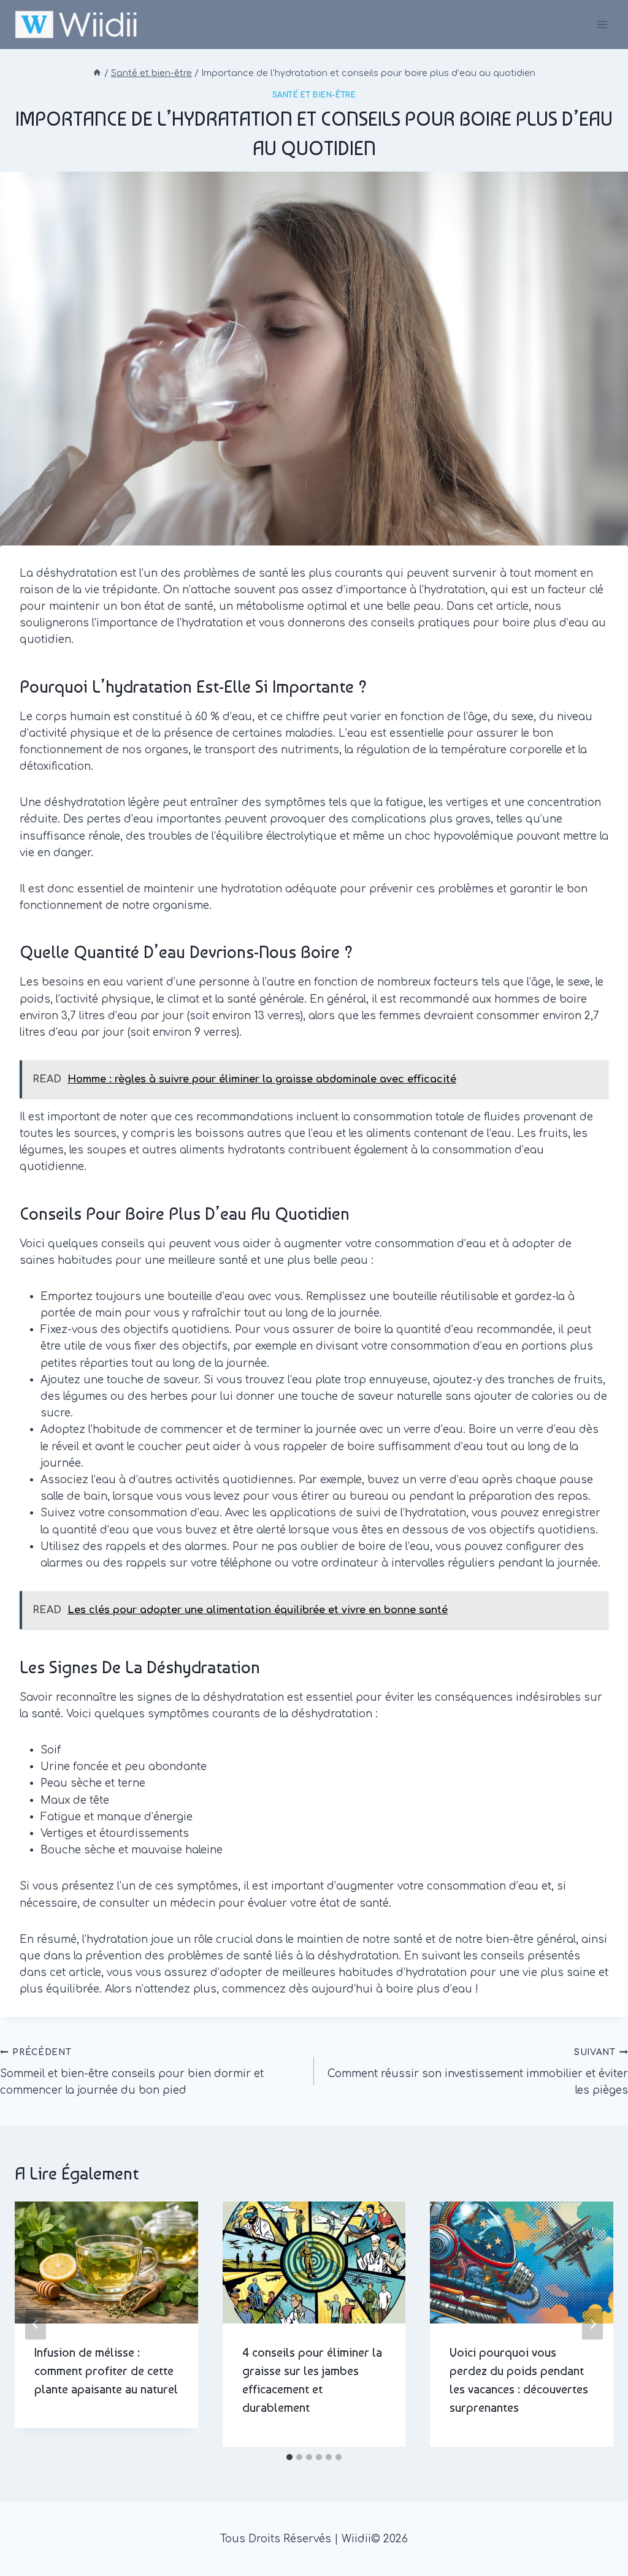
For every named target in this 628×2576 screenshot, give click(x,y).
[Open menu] (602, 24)
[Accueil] (97, 73)
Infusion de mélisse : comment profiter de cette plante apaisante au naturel (106, 2371)
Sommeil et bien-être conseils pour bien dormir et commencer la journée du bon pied (132, 2072)
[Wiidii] (76, 24)
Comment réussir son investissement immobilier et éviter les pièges (478, 2072)
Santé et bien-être (314, 95)
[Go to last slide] (36, 2324)
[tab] (289, 2457)
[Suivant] (592, 2324)
